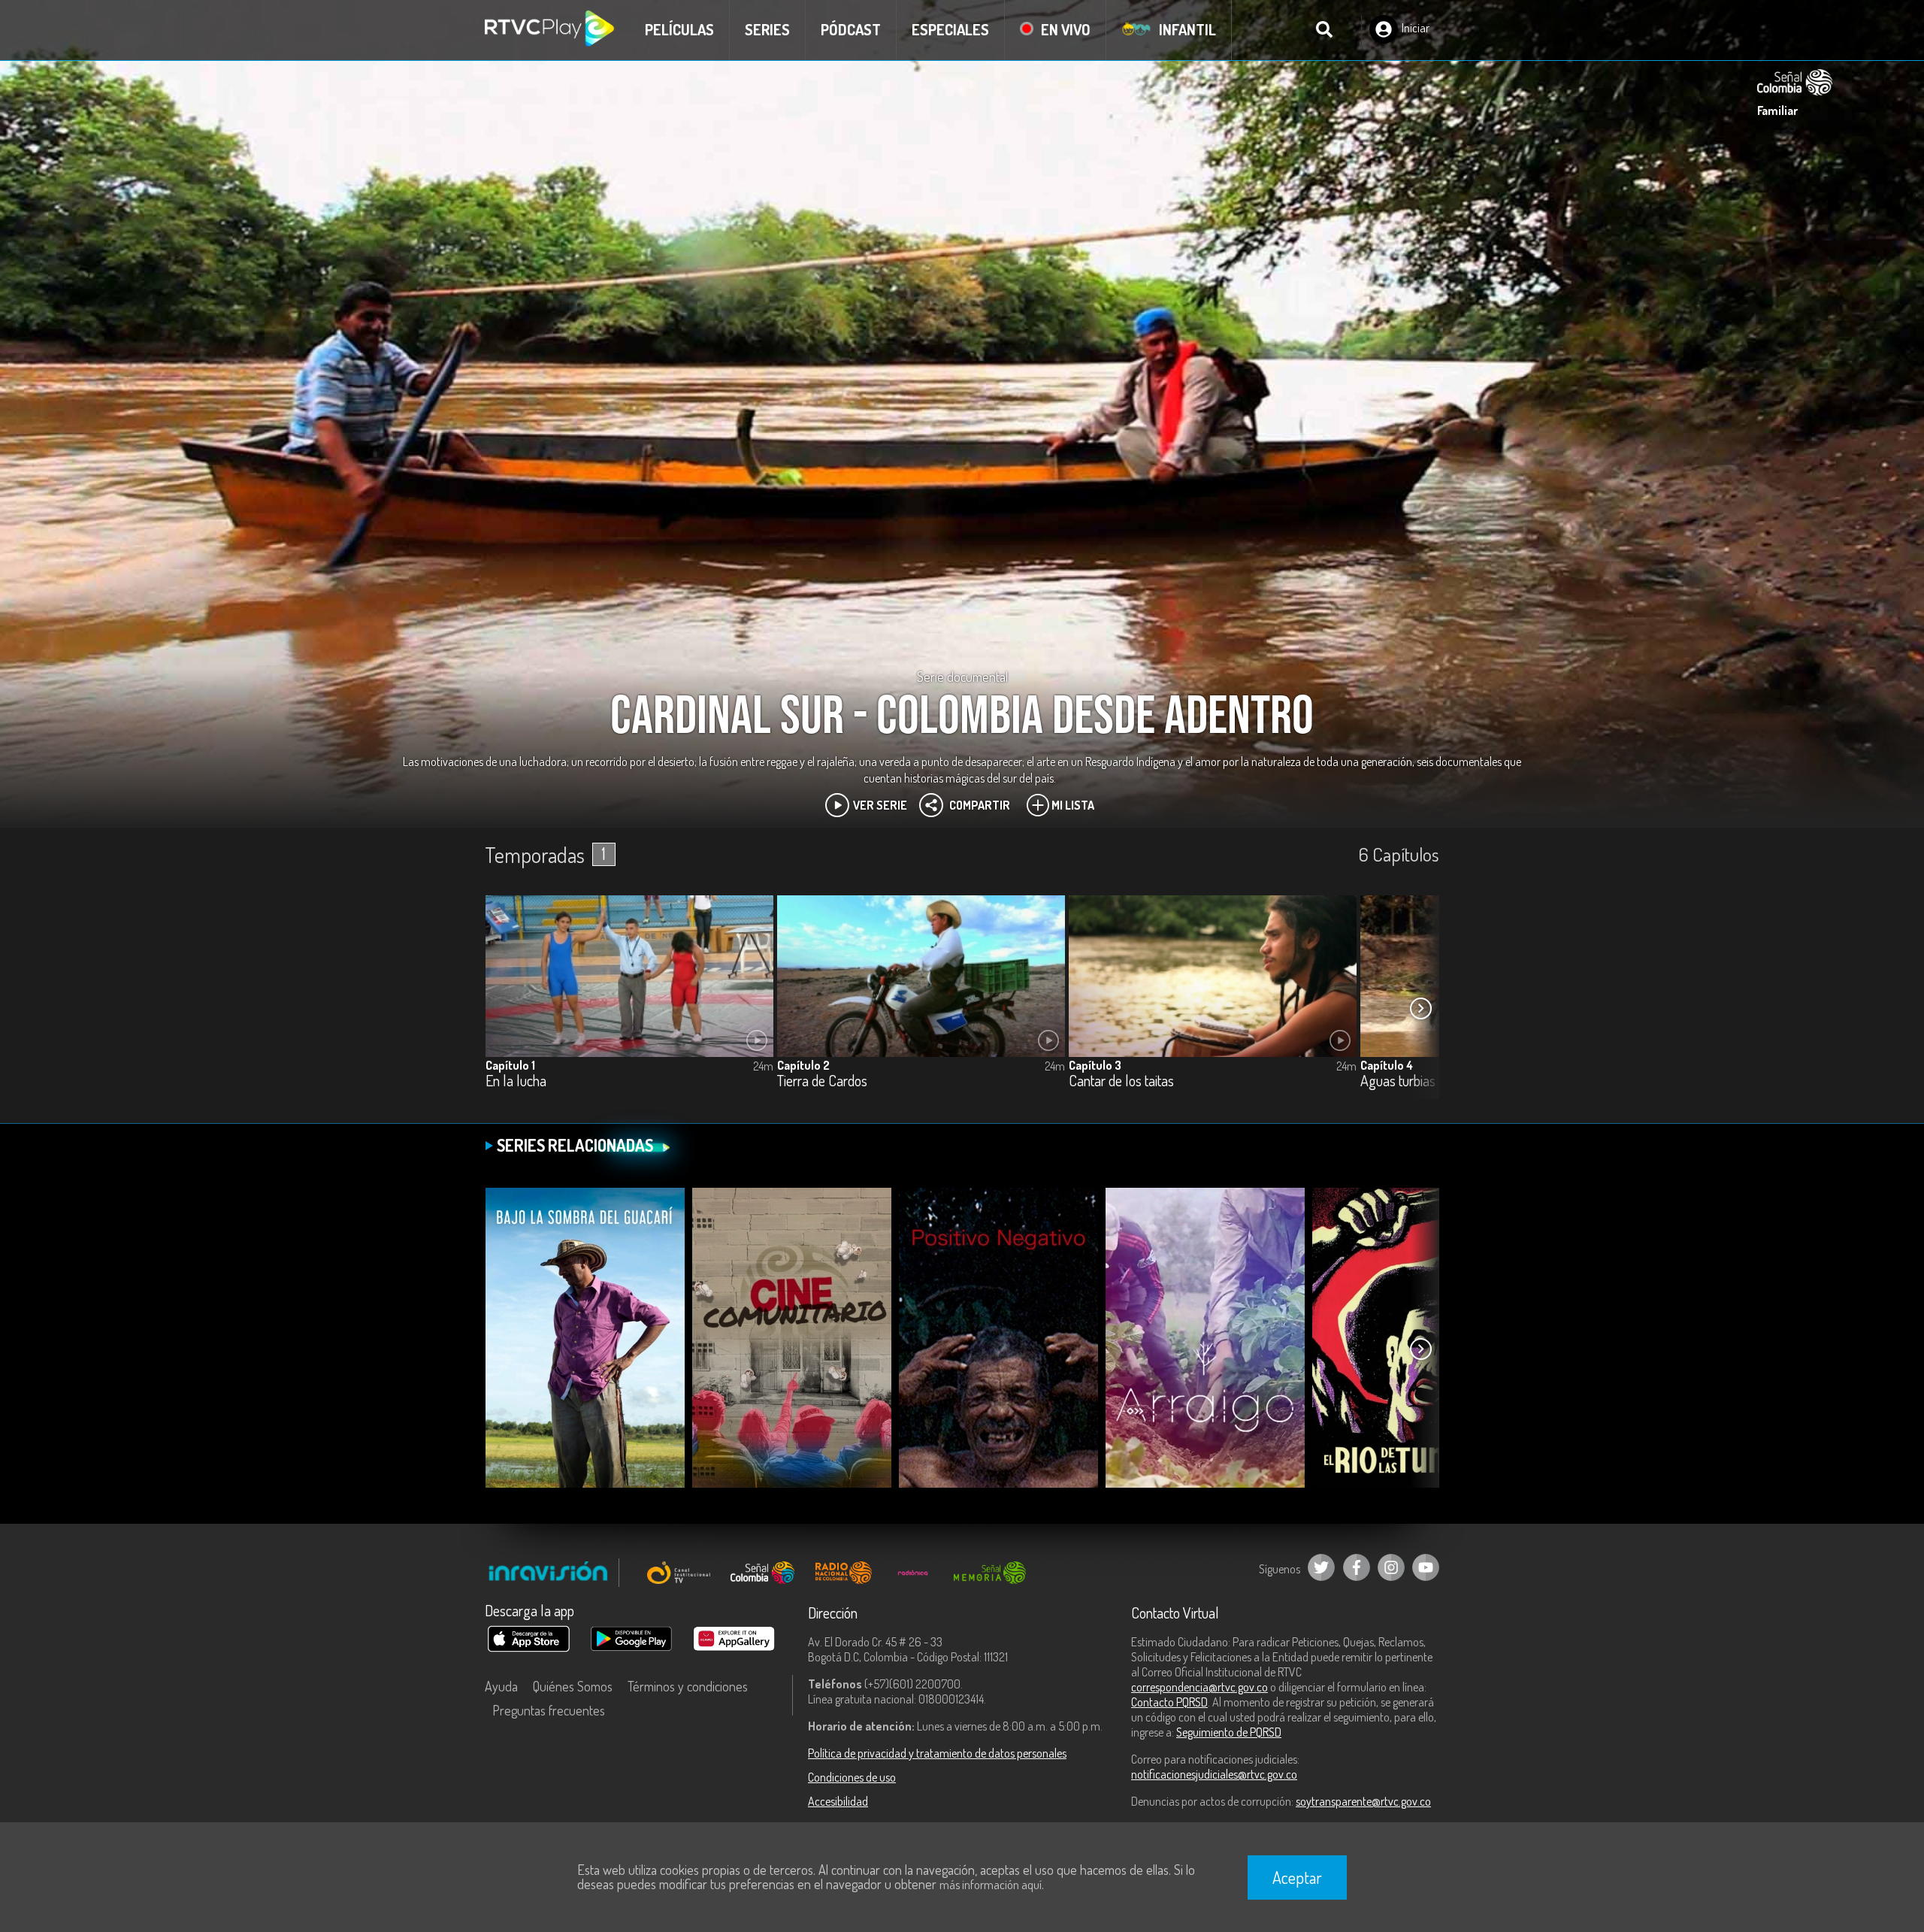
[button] (1420, 1008)
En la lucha (516, 1081)
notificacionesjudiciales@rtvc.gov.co (1214, 1774)
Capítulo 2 (803, 1065)
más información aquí (991, 1885)
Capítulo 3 (1095, 1065)
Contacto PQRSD (1169, 1702)
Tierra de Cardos (822, 1081)
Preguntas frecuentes (549, 1710)
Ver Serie (880, 805)
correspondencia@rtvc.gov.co (1199, 1687)
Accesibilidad (838, 1801)
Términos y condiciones (688, 1686)
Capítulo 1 (510, 1065)
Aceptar (1297, 1877)
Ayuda (501, 1686)
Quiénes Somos (573, 1686)
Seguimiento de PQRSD (1229, 1732)
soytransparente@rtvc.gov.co (1363, 1801)
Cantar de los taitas (1121, 1081)
